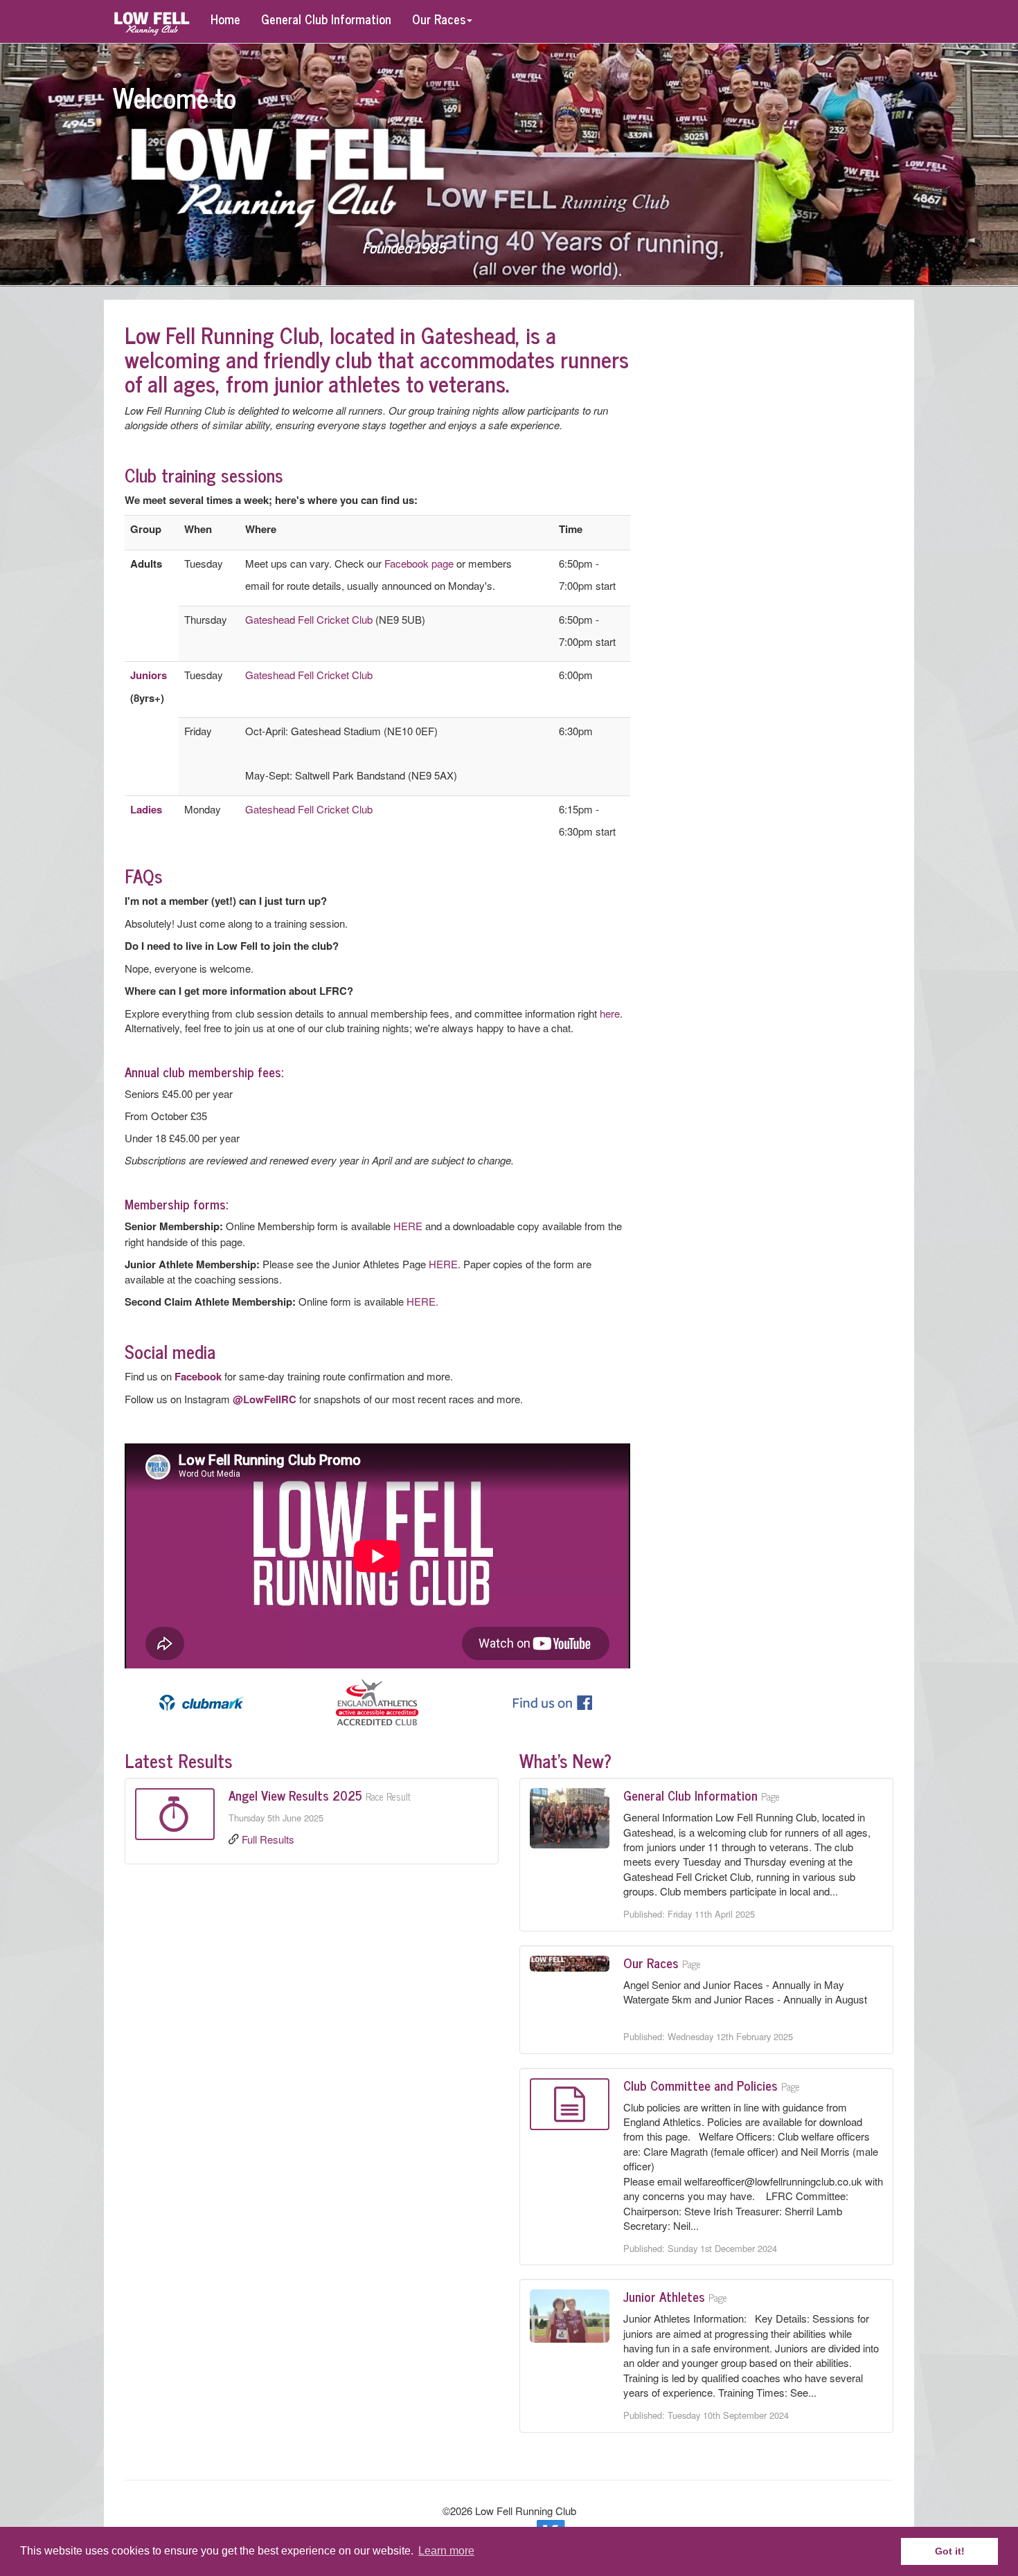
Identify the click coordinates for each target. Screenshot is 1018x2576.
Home (225, 19)
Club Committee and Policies (700, 2085)
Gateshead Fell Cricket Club (309, 619)
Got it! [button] (950, 2551)
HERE (408, 1226)
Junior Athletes (664, 2296)
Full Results (268, 1839)
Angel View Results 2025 (295, 1795)
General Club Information (326, 19)
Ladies (146, 809)
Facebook (198, 1376)
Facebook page (419, 563)
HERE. (424, 1301)
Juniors (149, 675)
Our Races (439, 19)
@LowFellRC (265, 1399)
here (610, 1013)
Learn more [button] (446, 2551)
